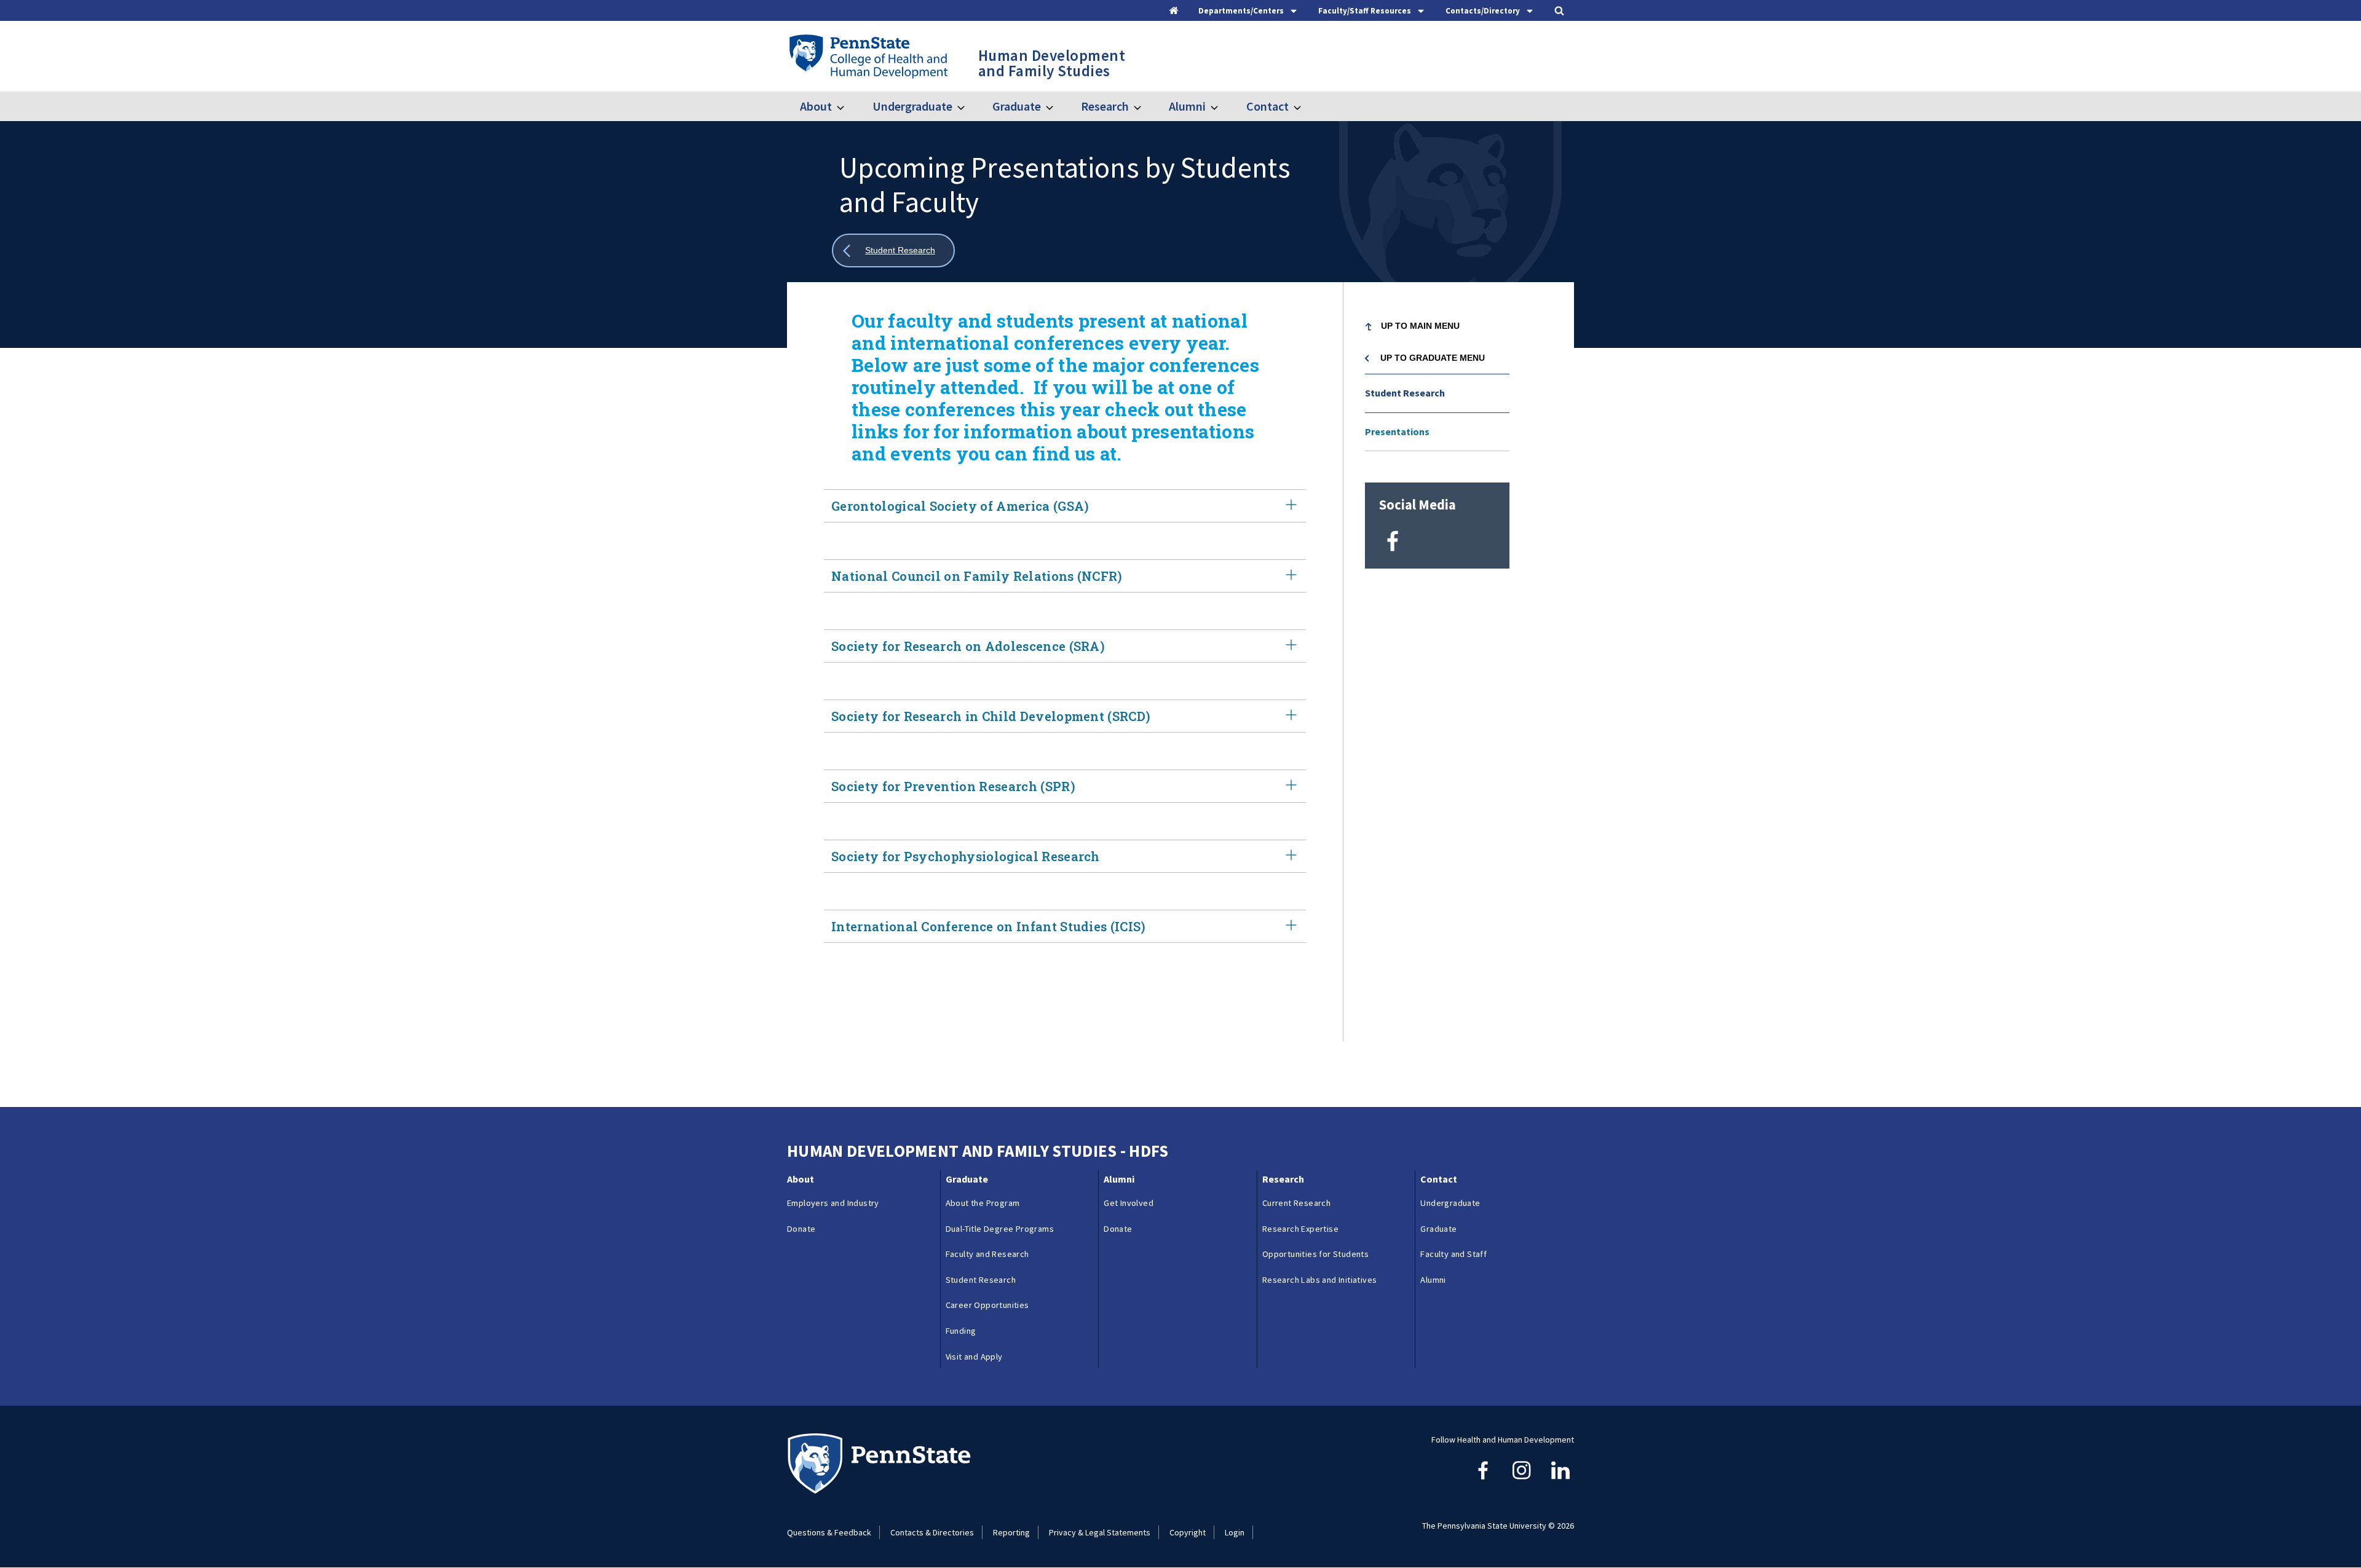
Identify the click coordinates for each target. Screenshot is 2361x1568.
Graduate (1017, 106)
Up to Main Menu (1420, 326)
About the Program (983, 1203)
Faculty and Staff (1453, 1254)
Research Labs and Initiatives (1320, 1280)
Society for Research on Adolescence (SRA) (968, 646)
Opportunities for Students (1315, 1254)
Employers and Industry (833, 1203)
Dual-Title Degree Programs (1000, 1229)
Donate (801, 1229)
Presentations (1397, 431)
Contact (1267, 106)
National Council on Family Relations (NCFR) (977, 576)
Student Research (1405, 393)
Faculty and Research (987, 1254)
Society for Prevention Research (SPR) (953, 786)
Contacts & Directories (932, 1532)
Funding (961, 1331)
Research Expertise (1300, 1229)
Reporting (1011, 1532)
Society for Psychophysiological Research (966, 856)
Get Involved (1129, 1203)
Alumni (1187, 106)
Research (1105, 106)
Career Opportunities (987, 1305)
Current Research (1296, 1203)
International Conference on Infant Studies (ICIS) (989, 926)
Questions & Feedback (829, 1532)
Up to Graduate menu (1433, 358)
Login (1235, 1532)
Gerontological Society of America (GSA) (960, 506)
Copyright (1188, 1532)
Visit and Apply (974, 1357)
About (816, 106)
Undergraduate (912, 106)
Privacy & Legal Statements (1100, 1532)
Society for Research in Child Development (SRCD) (991, 716)
